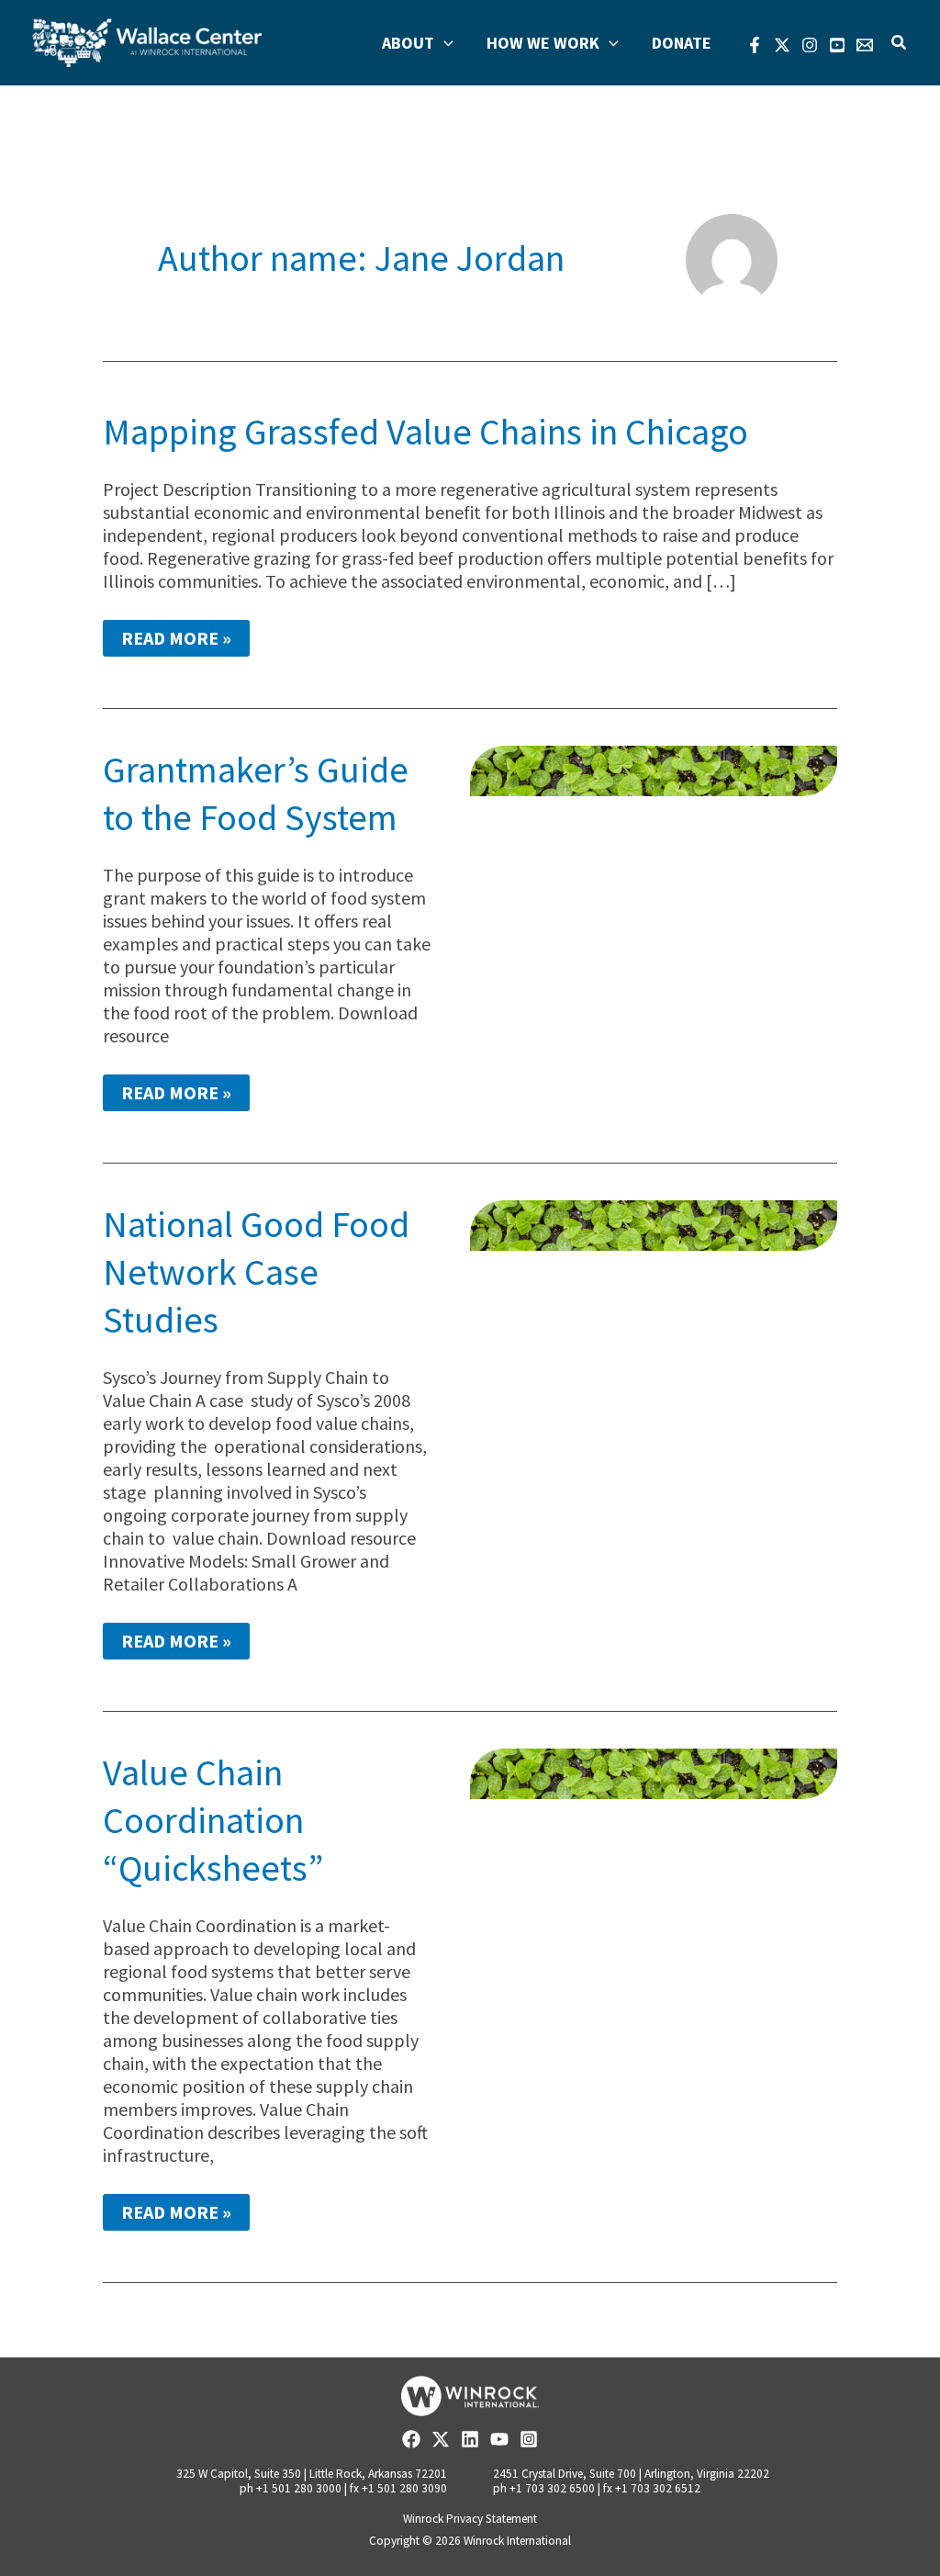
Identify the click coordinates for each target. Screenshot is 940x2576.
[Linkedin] (470, 2439)
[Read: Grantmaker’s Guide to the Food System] (654, 769)
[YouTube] (837, 45)
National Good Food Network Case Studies (256, 1272)
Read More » (176, 641)
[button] (444, 43)
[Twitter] (782, 45)
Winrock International (517, 2541)
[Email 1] (865, 45)
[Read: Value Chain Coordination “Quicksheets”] (654, 1772)
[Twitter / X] (441, 2439)
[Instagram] (810, 45)
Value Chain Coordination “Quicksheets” (213, 1820)
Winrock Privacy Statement (470, 2519)
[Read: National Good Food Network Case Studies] (654, 1224)
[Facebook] (755, 45)
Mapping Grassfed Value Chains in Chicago (425, 432)
